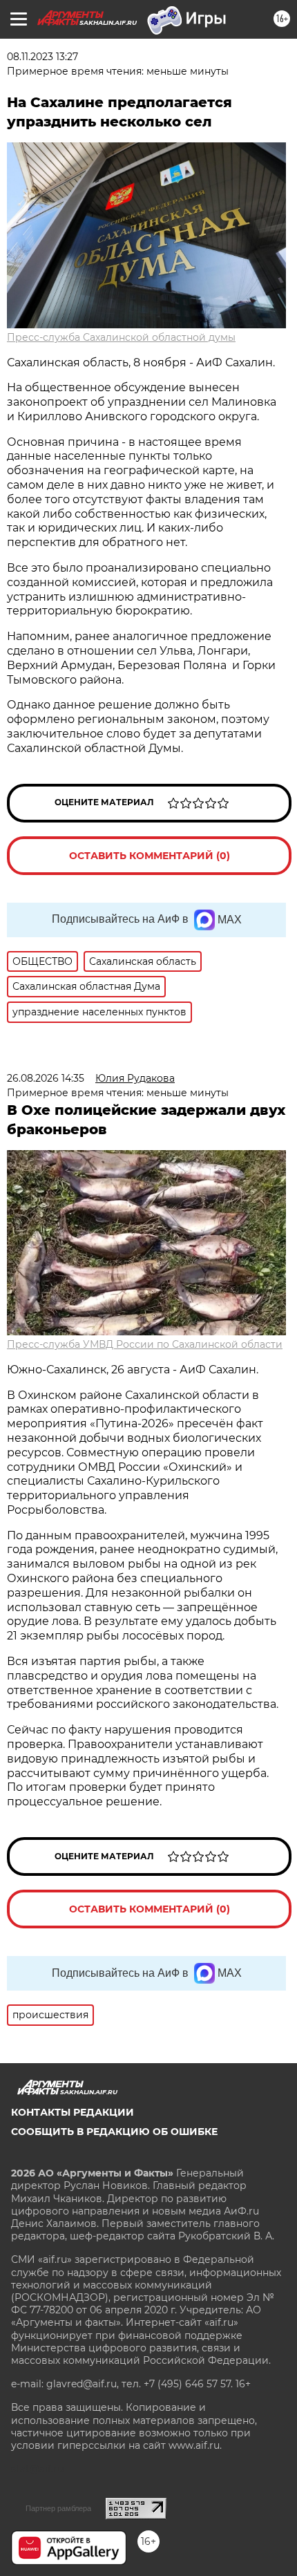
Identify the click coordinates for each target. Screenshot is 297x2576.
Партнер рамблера (58, 2508)
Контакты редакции (73, 2112)
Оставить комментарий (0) (150, 856)
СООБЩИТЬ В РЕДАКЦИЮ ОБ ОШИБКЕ (114, 2132)
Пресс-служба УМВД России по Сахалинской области (145, 1344)
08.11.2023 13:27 (42, 57)
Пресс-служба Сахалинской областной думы (121, 337)
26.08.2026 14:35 (46, 1078)
